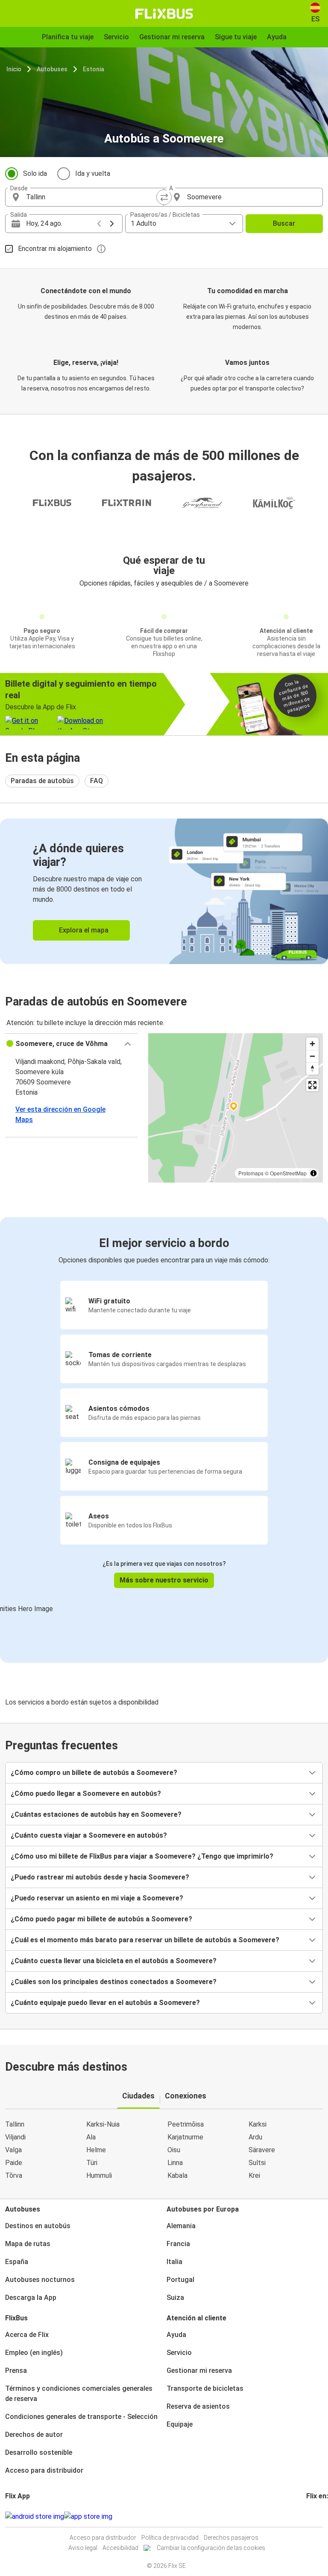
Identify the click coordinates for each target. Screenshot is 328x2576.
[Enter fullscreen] (312, 1085)
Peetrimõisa (186, 2124)
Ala (91, 2137)
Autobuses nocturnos (40, 2280)
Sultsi (257, 2163)
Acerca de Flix (27, 2335)
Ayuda (176, 2335)
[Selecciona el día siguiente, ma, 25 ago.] (112, 224)
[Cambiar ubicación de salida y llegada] (164, 197)
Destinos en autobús (38, 2226)
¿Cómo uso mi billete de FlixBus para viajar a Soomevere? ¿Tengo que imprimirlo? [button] (142, 1856)
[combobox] (92, 197)
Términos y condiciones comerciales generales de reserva (79, 2394)
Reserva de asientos (198, 2406)
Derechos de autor (34, 2435)
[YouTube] (313, 2516)
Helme (96, 2150)
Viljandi (15, 2137)
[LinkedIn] (315, 2516)
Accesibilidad (120, 2548)
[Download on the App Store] (88, 2517)
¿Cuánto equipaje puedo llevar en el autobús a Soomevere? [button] (105, 2003)
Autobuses (52, 69)
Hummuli (99, 2175)
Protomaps (251, 1173)
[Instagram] (310, 2516)
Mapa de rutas (28, 2244)
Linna (175, 2163)
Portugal (180, 2280)
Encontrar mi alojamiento (55, 249)
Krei (254, 2175)
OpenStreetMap (288, 1173)
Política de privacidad (170, 2538)
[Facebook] (307, 2516)
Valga (13, 2150)
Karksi (258, 2124)
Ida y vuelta (93, 173)
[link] (164, 891)
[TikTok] (320, 2516)
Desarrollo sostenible (39, 2452)
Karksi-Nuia (103, 2124)
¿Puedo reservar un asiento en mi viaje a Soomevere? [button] (97, 1898)
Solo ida (35, 173)
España (17, 2262)
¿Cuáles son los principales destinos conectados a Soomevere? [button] (114, 1982)
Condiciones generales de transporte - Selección (81, 2417)
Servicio (179, 2353)
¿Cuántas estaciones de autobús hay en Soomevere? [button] (96, 1814)
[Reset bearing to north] (312, 1068)
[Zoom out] (312, 1056)
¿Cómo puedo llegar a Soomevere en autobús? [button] (86, 1794)
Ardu (255, 2137)
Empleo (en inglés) (34, 2353)
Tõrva (14, 2175)
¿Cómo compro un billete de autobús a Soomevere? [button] (94, 1773)
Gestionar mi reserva (199, 2371)
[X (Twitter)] (318, 2516)
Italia (174, 2262)
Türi (92, 2163)
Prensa (16, 2371)
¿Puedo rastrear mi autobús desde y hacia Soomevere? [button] (100, 1877)
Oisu (174, 2150)
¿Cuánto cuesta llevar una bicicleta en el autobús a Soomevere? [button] (114, 1961)
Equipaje (180, 2424)
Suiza (175, 2298)
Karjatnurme (185, 2137)
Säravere (262, 2150)
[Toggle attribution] (313, 1173)
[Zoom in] (312, 1044)
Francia (178, 2244)
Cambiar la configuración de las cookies (211, 2548)
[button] (72, 1044)
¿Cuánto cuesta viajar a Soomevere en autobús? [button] (89, 1835)
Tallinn (15, 2124)
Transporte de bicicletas (205, 2388)
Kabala (177, 2175)
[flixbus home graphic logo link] (164, 14)
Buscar (284, 223)
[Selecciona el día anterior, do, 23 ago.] (99, 224)
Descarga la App (31, 2298)
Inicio (14, 69)
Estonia (94, 69)
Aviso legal (83, 2548)
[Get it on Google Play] (35, 2517)
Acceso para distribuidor (44, 2470)
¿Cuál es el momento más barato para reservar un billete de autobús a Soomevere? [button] (145, 1940)
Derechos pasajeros (231, 2538)
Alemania (181, 2226)
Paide (14, 2163)
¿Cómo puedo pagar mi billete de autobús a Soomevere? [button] (101, 1919)
